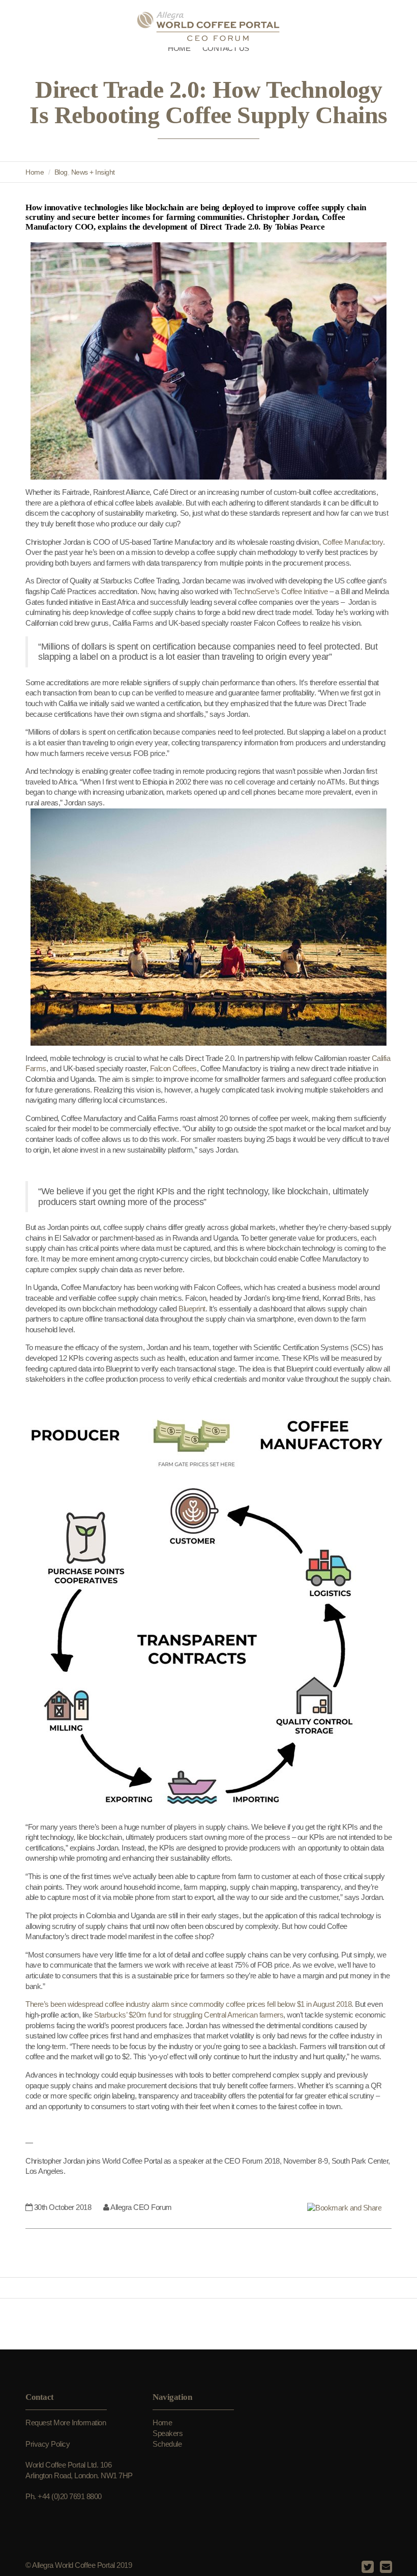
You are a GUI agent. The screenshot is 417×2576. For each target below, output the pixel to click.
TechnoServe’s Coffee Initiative (281, 591)
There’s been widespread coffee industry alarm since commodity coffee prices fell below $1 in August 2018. (189, 2004)
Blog (61, 172)
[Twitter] (366, 2567)
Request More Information (66, 2423)
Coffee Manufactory (353, 542)
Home (35, 172)
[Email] (385, 2567)
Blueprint (192, 1309)
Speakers (168, 2433)
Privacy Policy (48, 2444)
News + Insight (93, 172)
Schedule (167, 2444)
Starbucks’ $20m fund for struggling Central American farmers (189, 2015)
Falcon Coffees (173, 1068)
